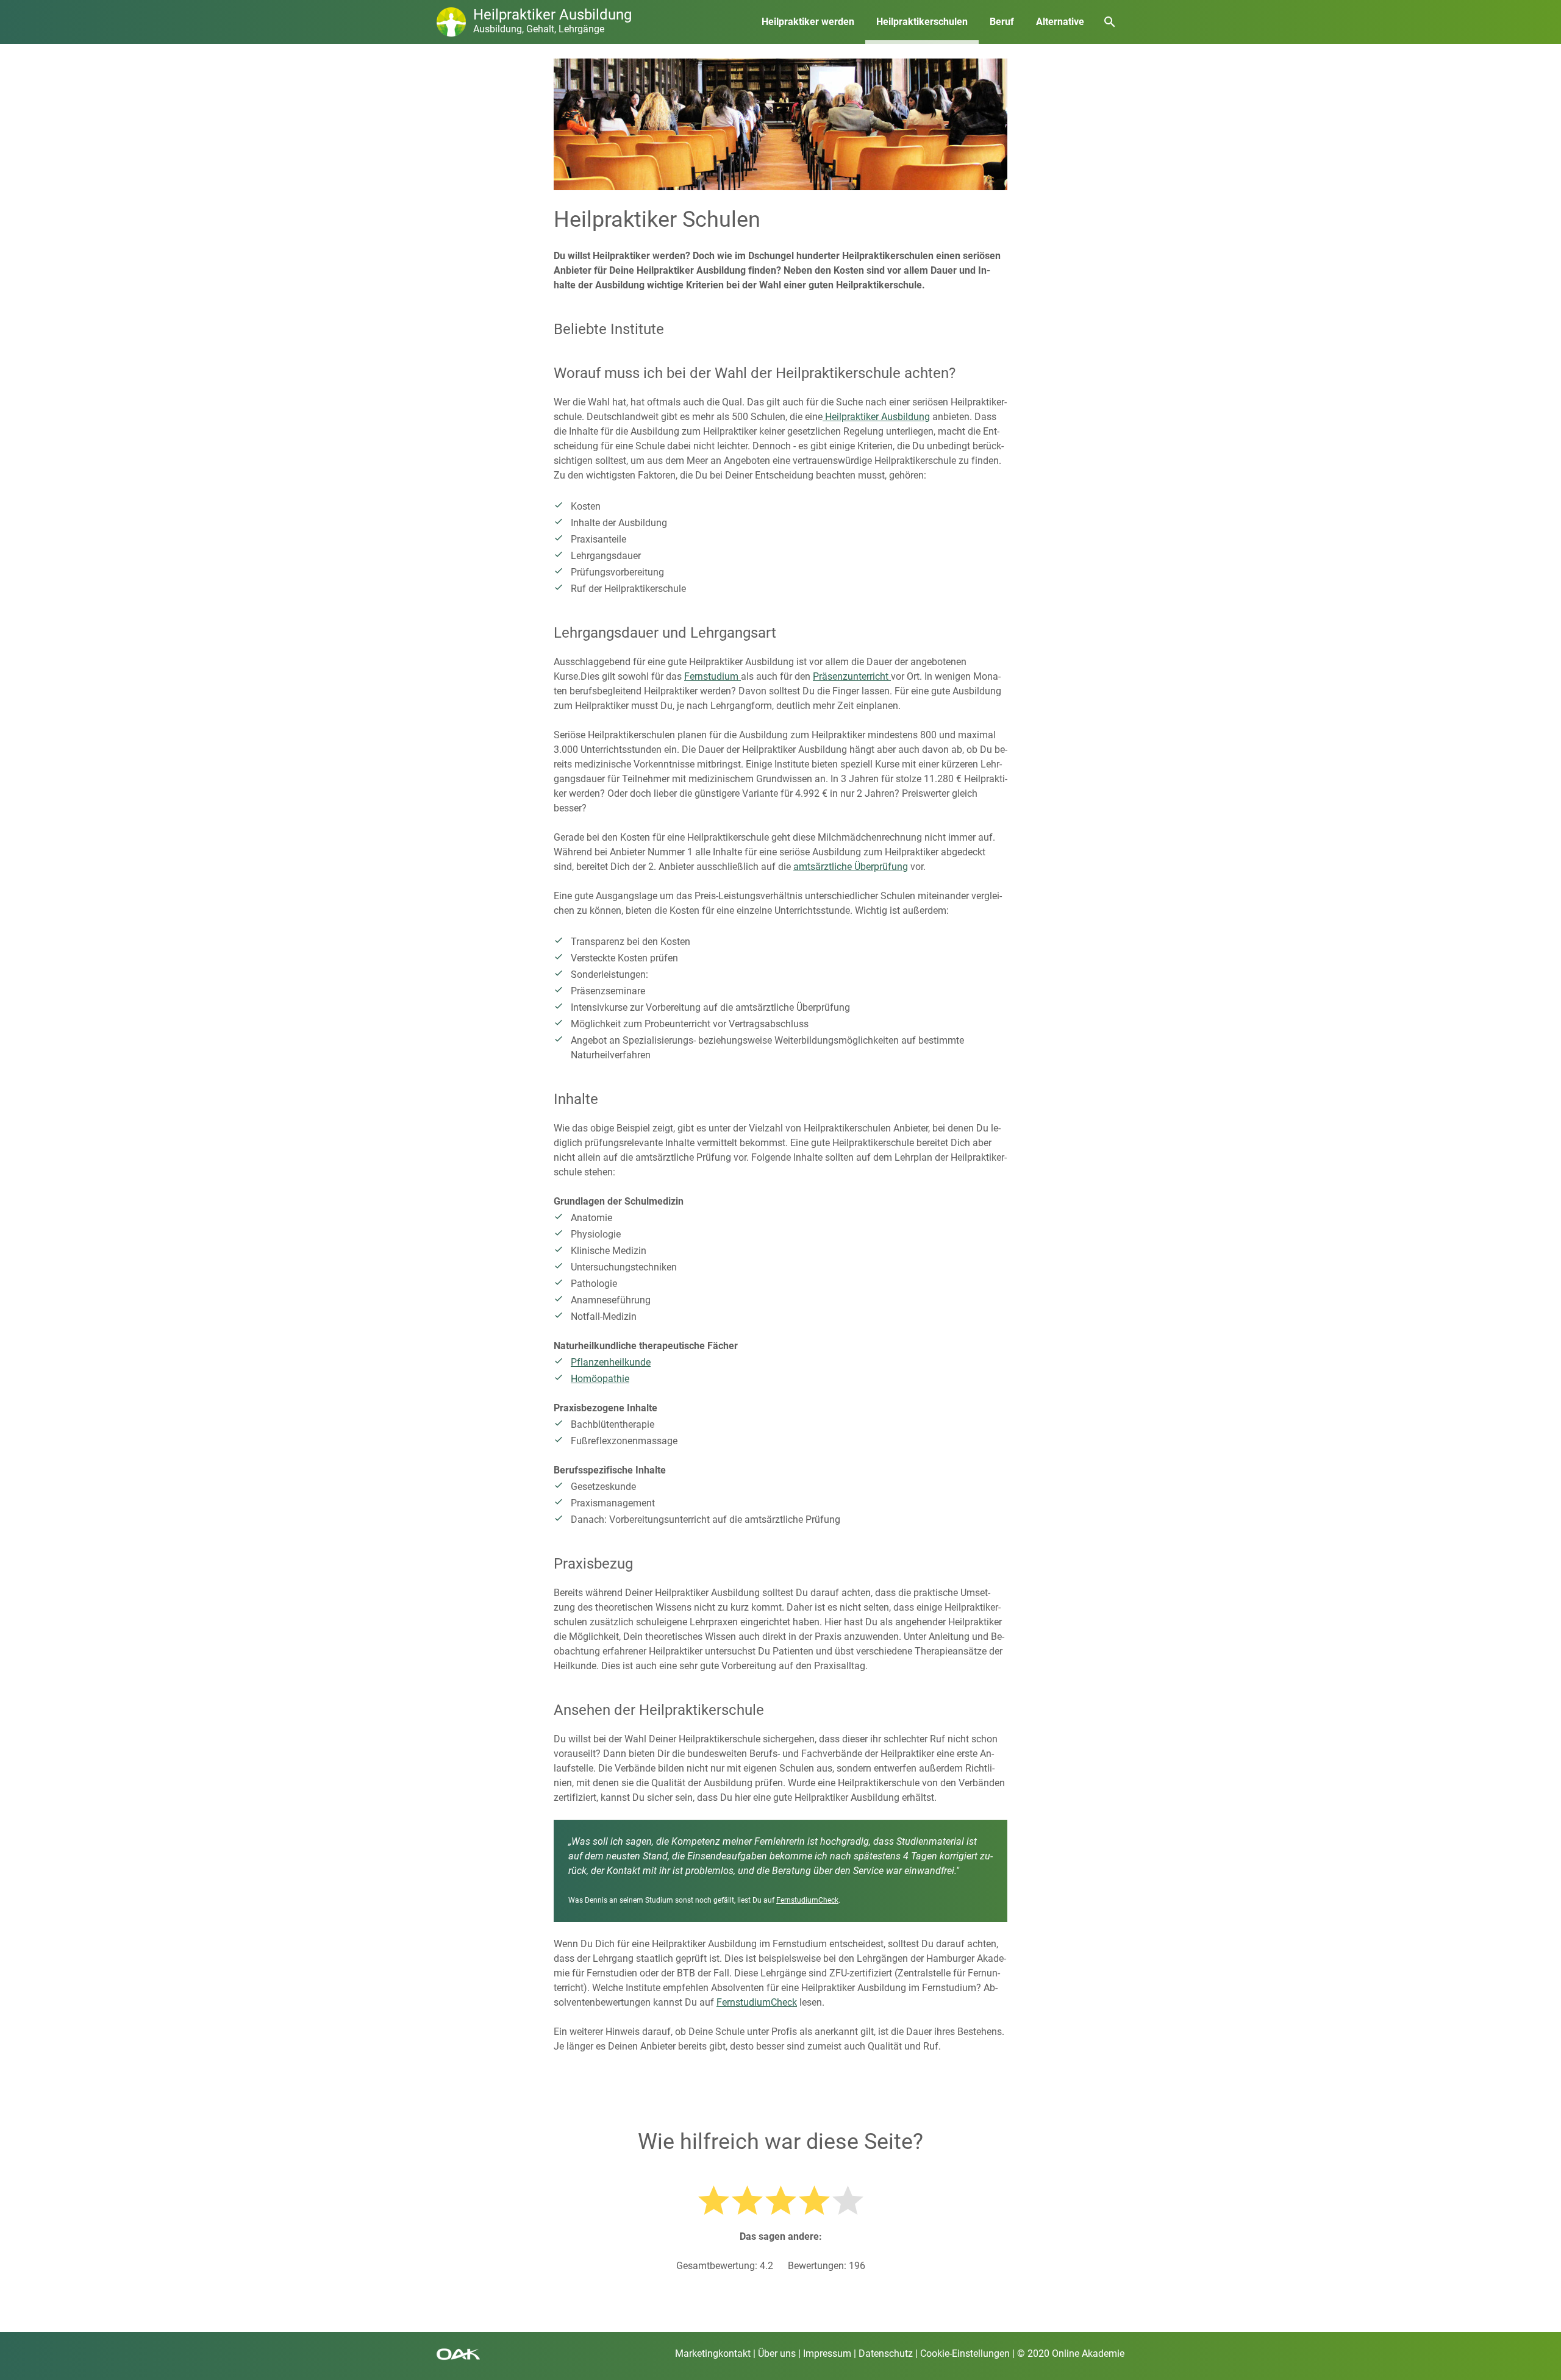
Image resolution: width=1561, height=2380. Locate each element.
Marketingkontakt (713, 2353)
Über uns (777, 2353)
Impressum (827, 2353)
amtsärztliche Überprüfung (851, 867)
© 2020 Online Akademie (1071, 2353)
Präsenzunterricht (852, 676)
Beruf (1002, 22)
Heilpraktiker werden (808, 22)
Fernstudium (713, 676)
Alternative (1060, 22)
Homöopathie (600, 1379)
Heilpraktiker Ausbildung (876, 417)
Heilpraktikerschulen (922, 22)
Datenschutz (886, 2353)
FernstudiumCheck (807, 1900)
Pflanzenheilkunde (611, 1362)
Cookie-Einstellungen (965, 2353)
